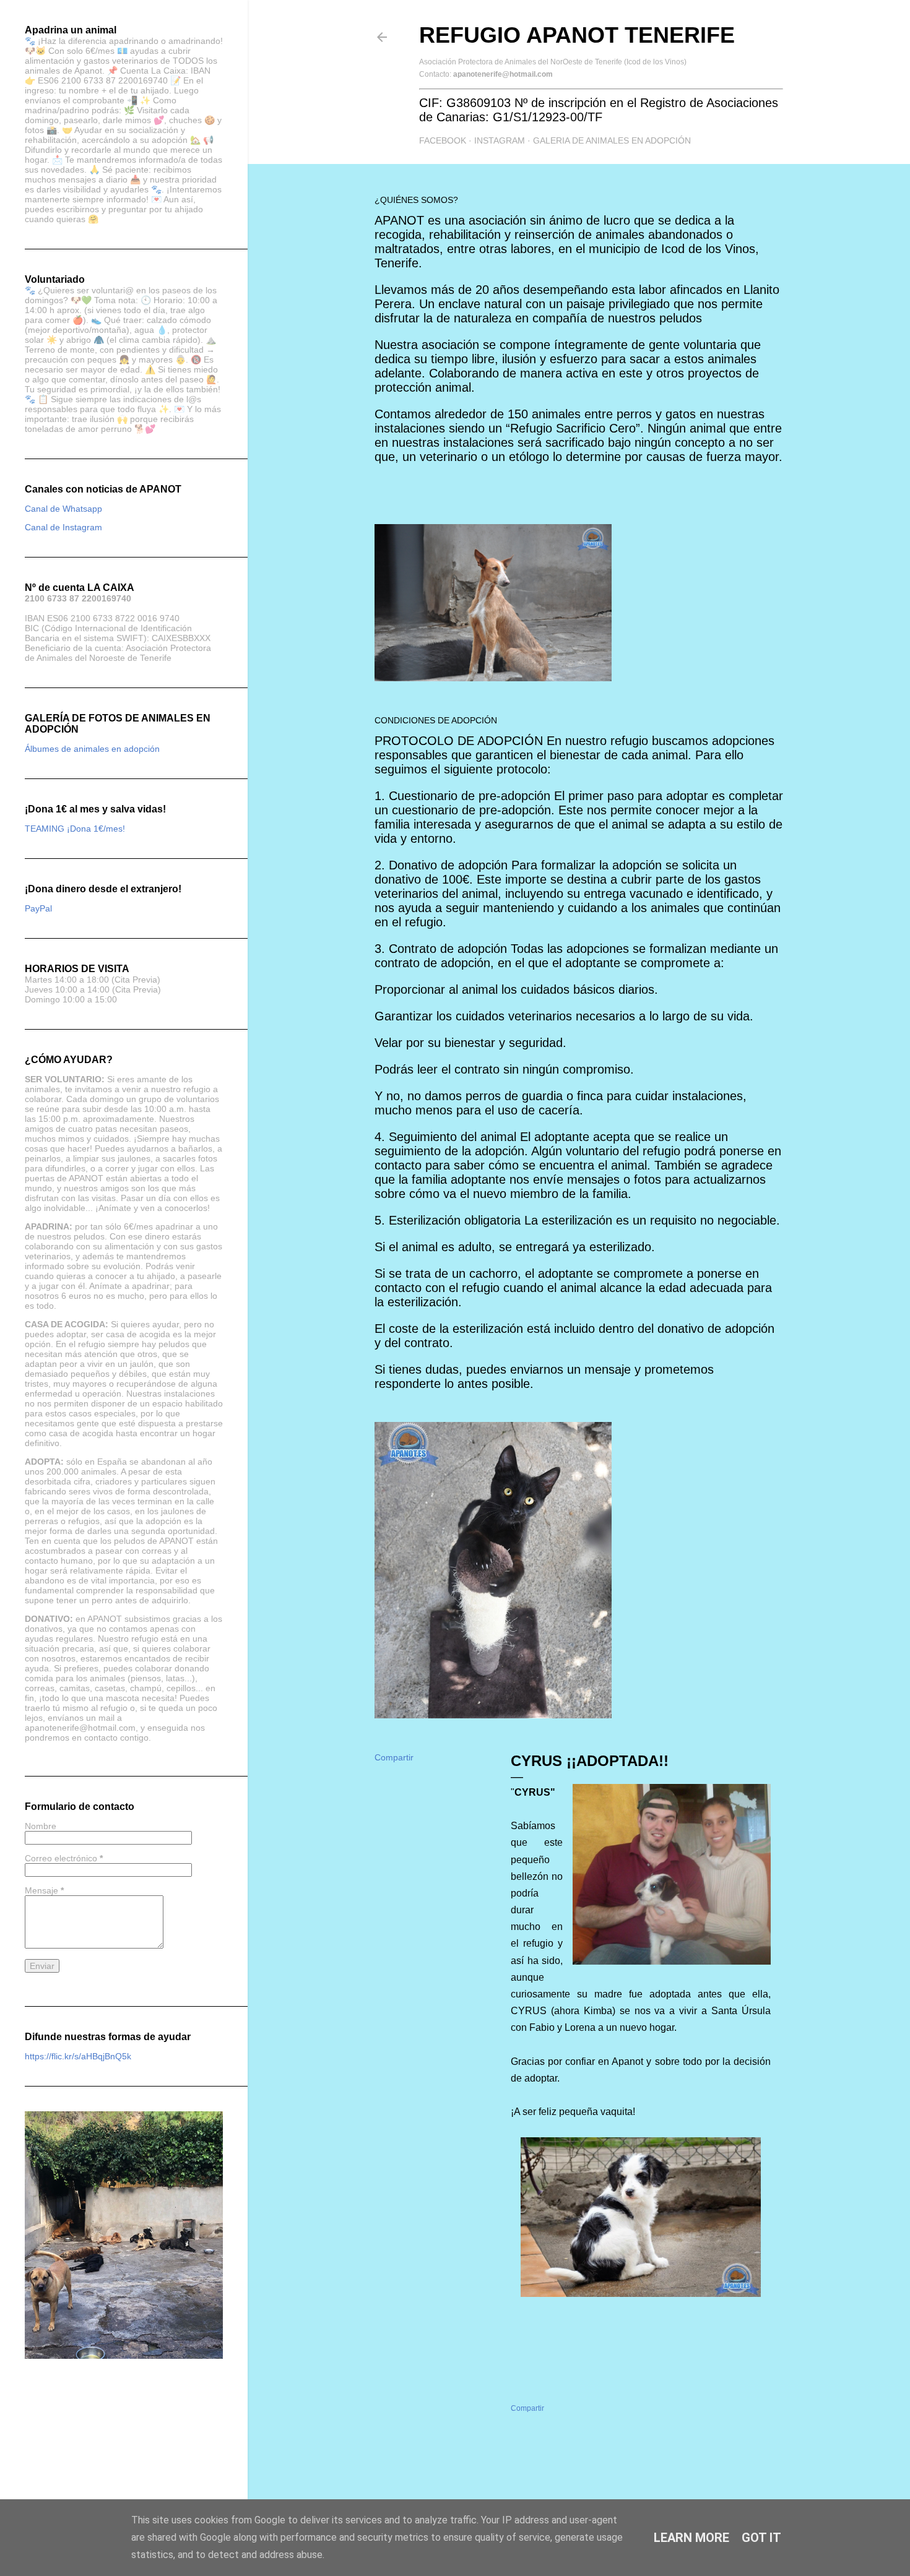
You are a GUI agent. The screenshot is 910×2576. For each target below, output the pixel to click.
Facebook (443, 140)
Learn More (691, 2538)
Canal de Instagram (63, 527)
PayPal (38, 908)
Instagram (500, 140)
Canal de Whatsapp (63, 509)
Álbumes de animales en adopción (92, 749)
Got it (761, 2538)
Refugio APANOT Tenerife (577, 35)
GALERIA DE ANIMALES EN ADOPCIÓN (612, 140)
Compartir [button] (394, 1757)
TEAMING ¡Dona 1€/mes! (75, 829)
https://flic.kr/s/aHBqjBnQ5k (78, 2056)
